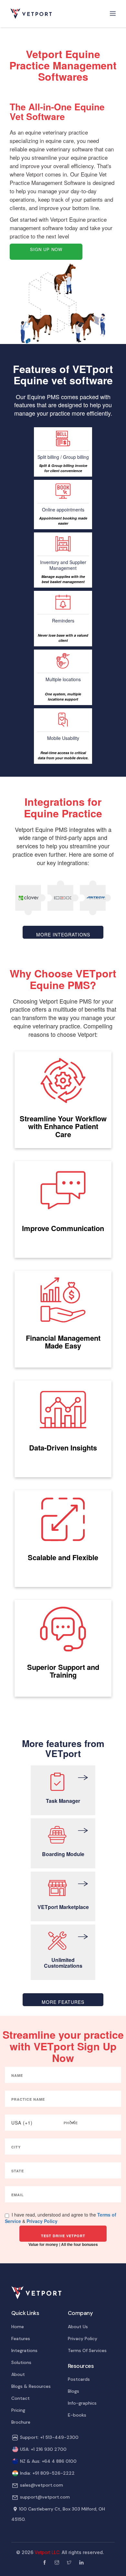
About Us (78, 2327)
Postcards (79, 2379)
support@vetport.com (45, 2497)
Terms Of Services (87, 2350)
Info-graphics (82, 2403)
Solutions (21, 2362)
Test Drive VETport (63, 2236)
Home (18, 2327)
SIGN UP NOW (46, 249)
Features (21, 2339)
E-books (77, 2415)
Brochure (21, 2422)
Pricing (18, 2410)
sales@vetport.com (42, 2485)
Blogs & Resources (31, 2386)
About (18, 2374)
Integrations (24, 2350)
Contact (21, 2398)
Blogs (73, 2391)
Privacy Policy (42, 2221)
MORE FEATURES (63, 2002)
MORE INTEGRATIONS (63, 934)
